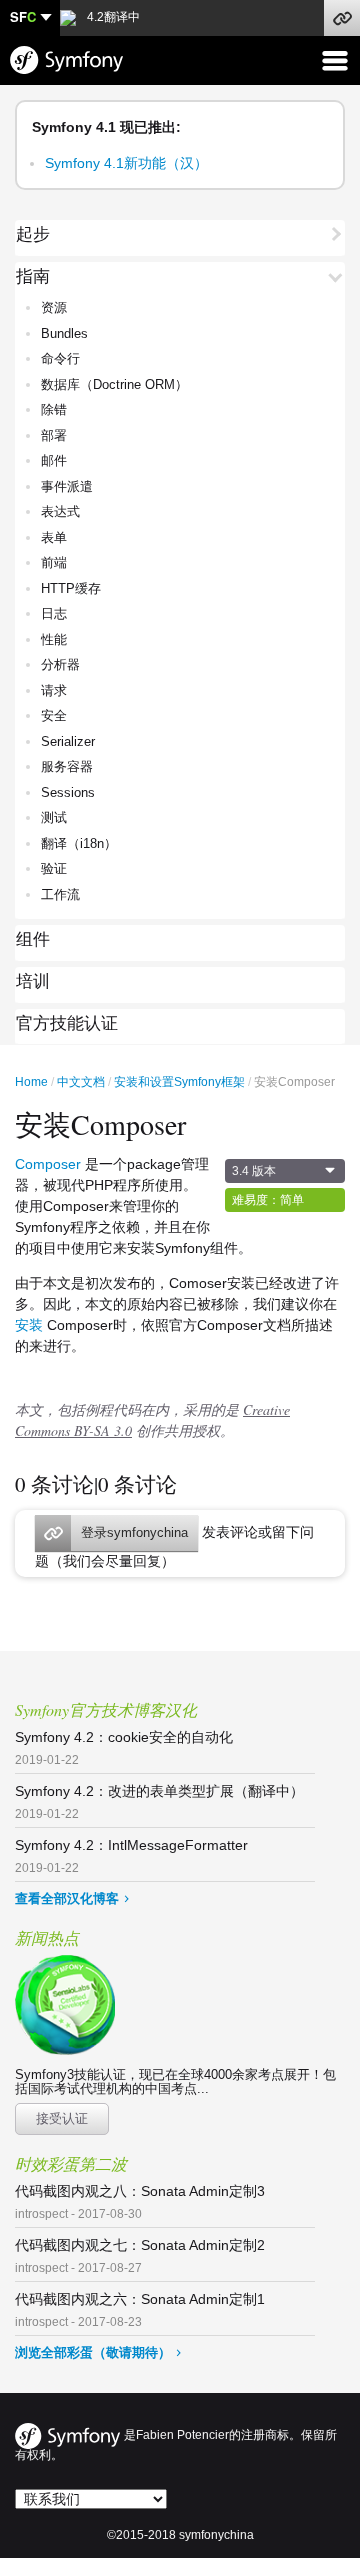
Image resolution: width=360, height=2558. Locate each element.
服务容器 (67, 766)
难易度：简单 (268, 1200)
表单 (54, 537)
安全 (54, 715)
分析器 (60, 664)
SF (23, 16)
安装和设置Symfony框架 (179, 1082)
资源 (54, 307)
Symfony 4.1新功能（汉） (126, 163)
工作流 (60, 894)
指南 (33, 277)
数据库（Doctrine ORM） (114, 384)
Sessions (68, 792)
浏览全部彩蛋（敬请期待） (93, 2352)
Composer (48, 1164)
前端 (54, 562)
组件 (33, 940)
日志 (54, 613)
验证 (54, 868)
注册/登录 (342, 18)
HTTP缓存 (71, 588)
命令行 (60, 358)
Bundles (64, 333)
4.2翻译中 (112, 17)
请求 (54, 690)
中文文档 (81, 1082)
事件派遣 (67, 486)
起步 (33, 235)
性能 (54, 639)
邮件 (54, 460)
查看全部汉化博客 (67, 1898)
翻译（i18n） (79, 843)
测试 (54, 817)
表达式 (60, 511)
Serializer (68, 741)
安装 (29, 1325)
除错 (54, 409)
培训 (33, 982)
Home (31, 1082)
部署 (54, 435)
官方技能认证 (67, 1024)
